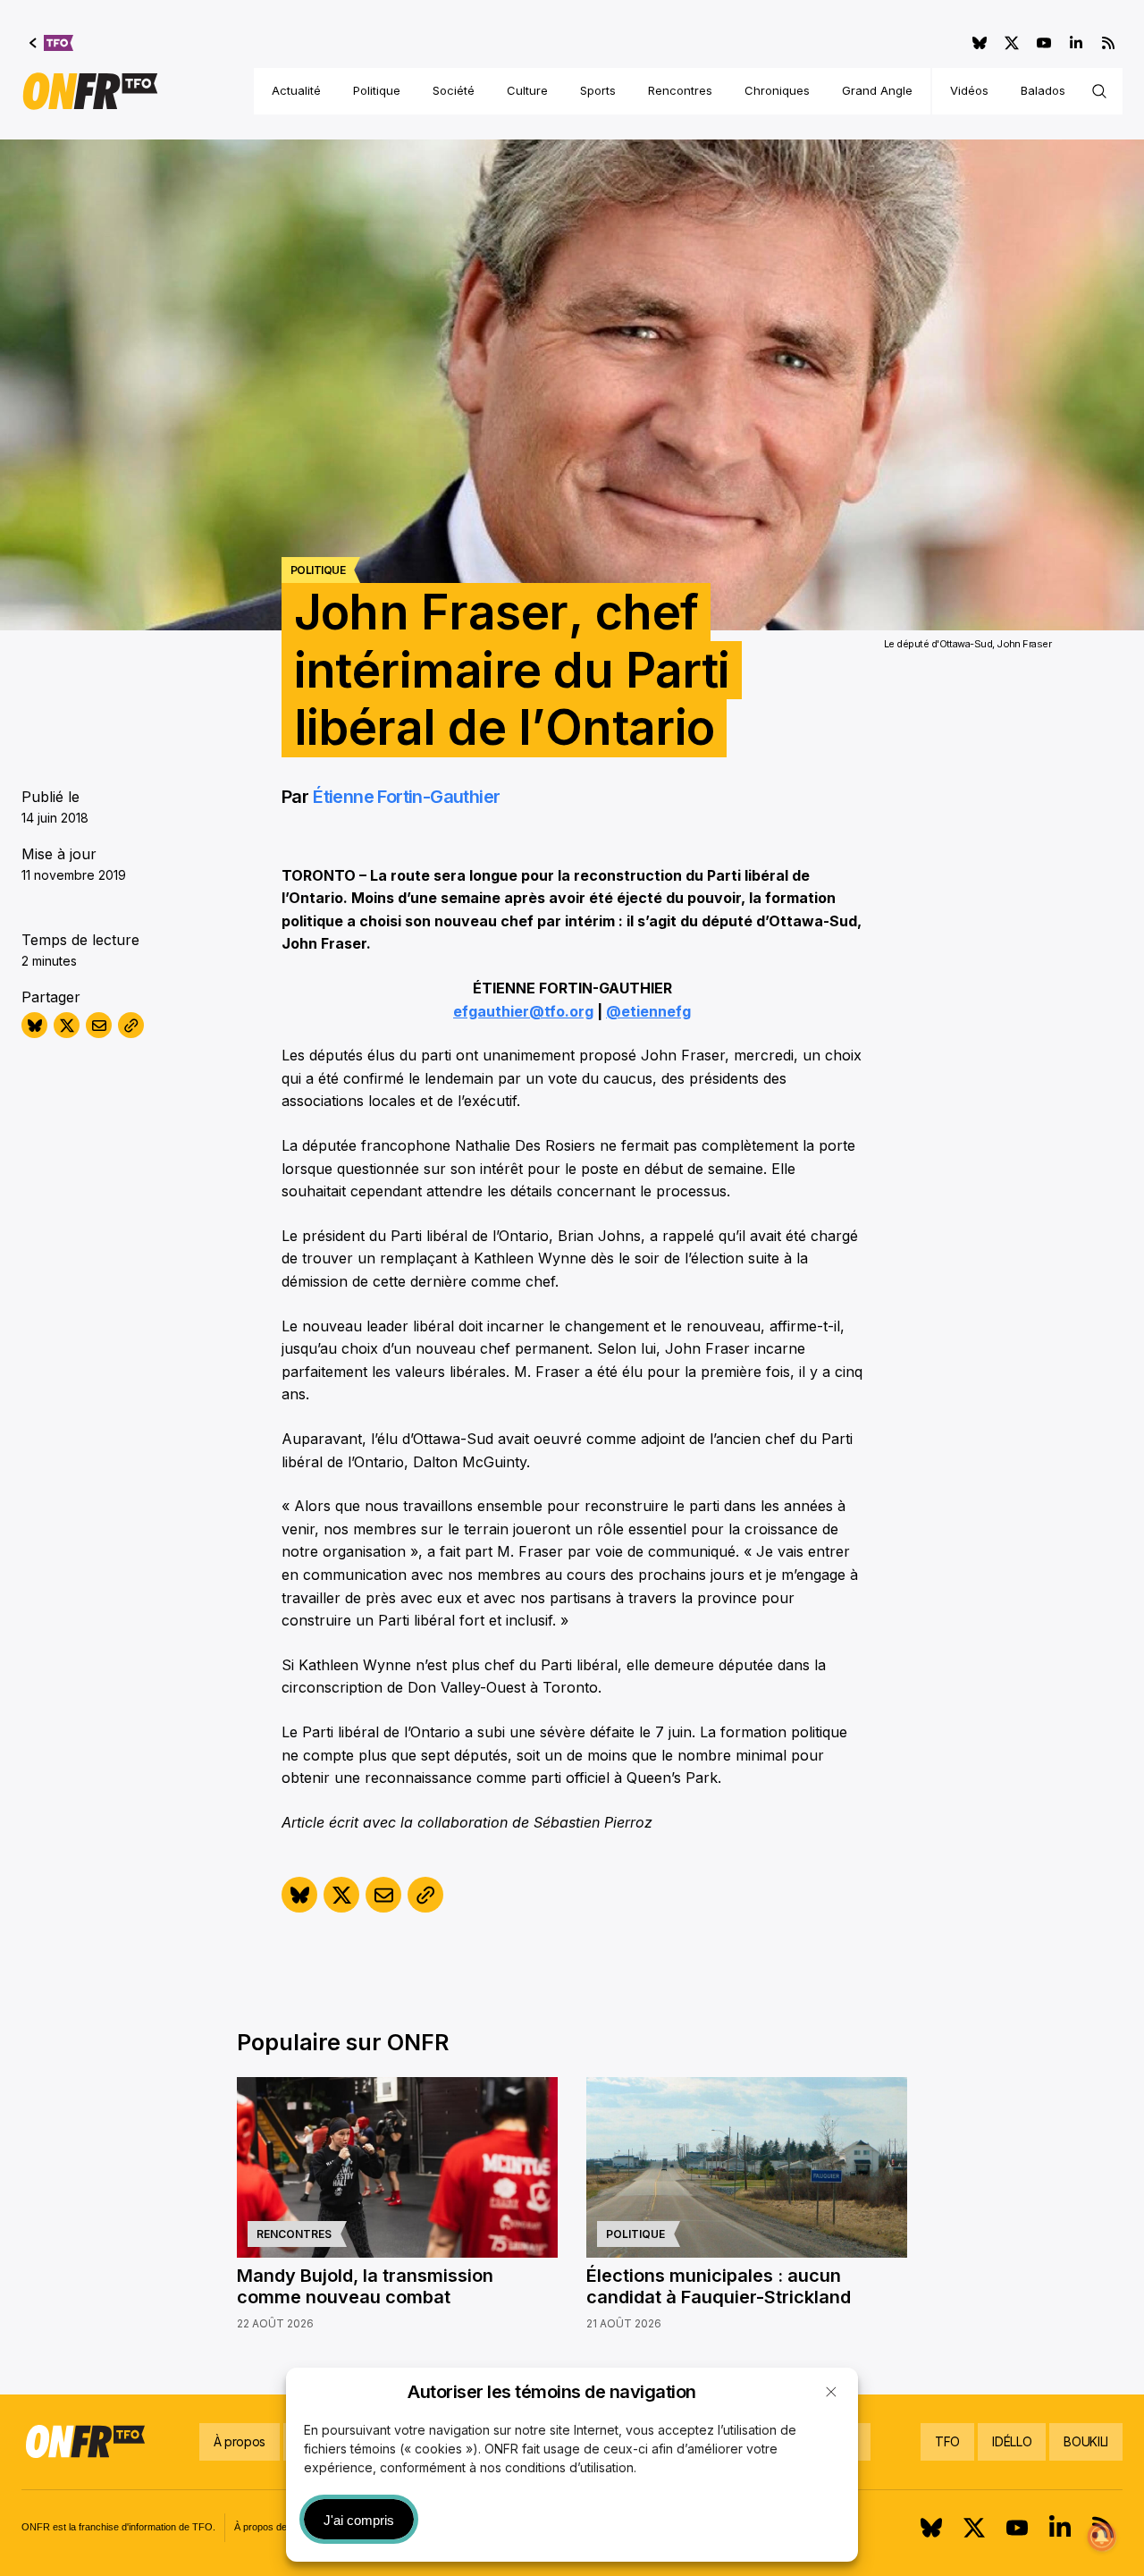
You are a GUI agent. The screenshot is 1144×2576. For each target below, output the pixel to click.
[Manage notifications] (1102, 2537)
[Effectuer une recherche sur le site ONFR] (1099, 91)
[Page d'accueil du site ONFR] (90, 91)
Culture (527, 90)
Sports (598, 90)
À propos (240, 2441)
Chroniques (777, 90)
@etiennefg (648, 1011)
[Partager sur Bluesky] (34, 1025)
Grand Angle (877, 90)
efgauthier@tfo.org (523, 1011)
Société (454, 90)
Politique (377, 90)
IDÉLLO (1012, 2441)
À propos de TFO (272, 2527)
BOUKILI (1086, 2441)
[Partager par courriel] (99, 1025)
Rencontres (680, 90)
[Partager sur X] (67, 1025)
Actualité (296, 90)
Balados (1043, 90)
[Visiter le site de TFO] (51, 43)
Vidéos (969, 90)
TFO (947, 2441)
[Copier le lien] (131, 1025)
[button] (831, 2392)
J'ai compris (359, 2520)
